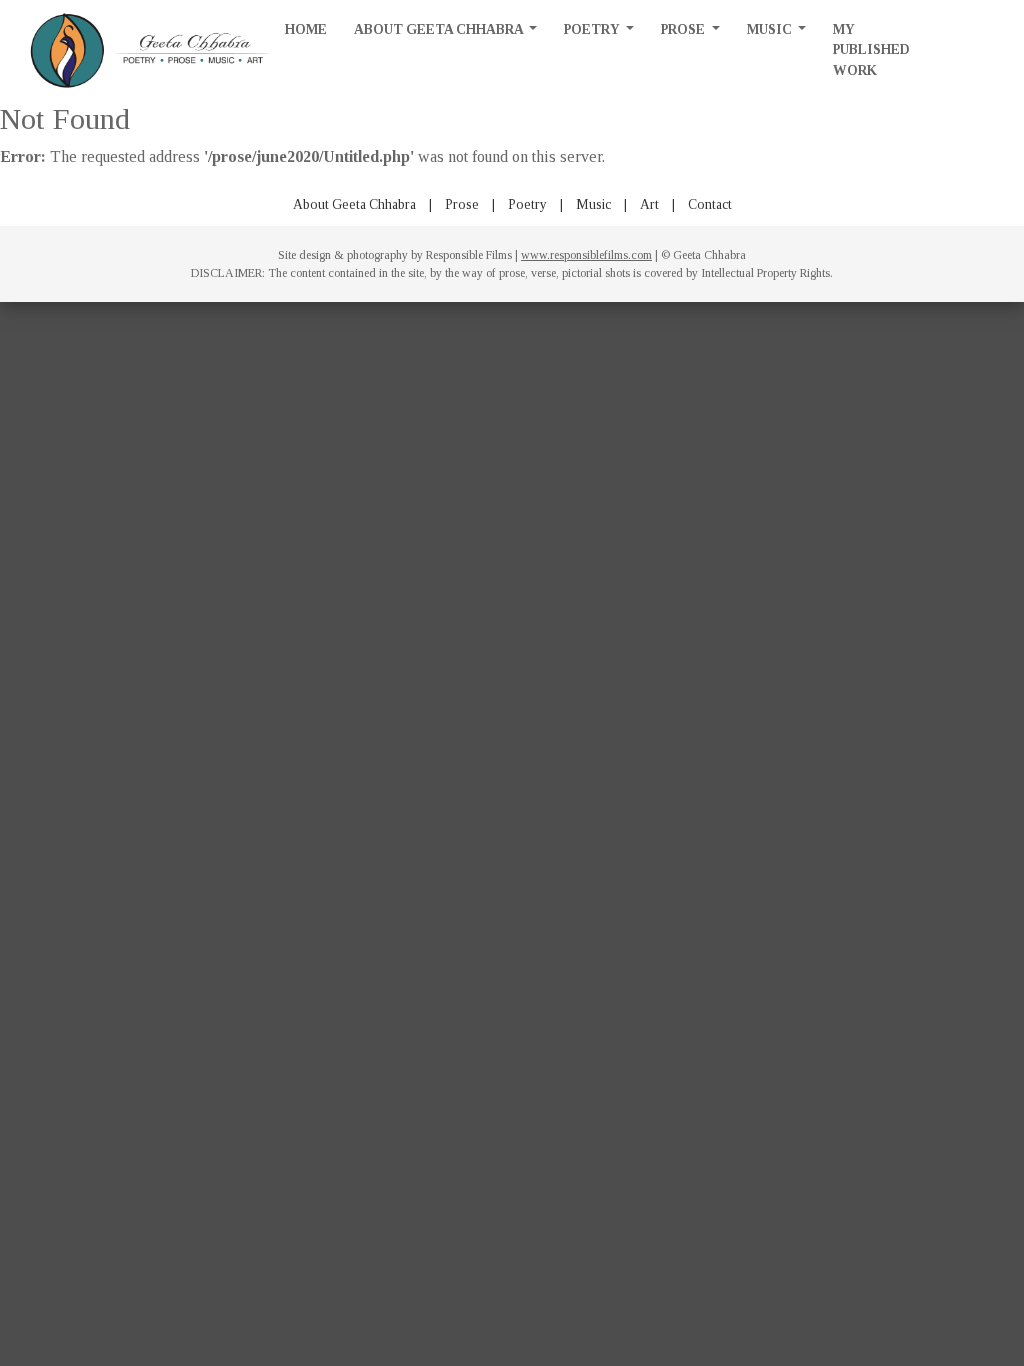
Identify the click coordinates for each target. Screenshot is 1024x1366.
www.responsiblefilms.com (586, 255)
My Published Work (871, 50)
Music (771, 29)
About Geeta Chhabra (440, 29)
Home (306, 29)
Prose (684, 29)
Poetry (593, 29)
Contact (710, 204)
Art (649, 204)
